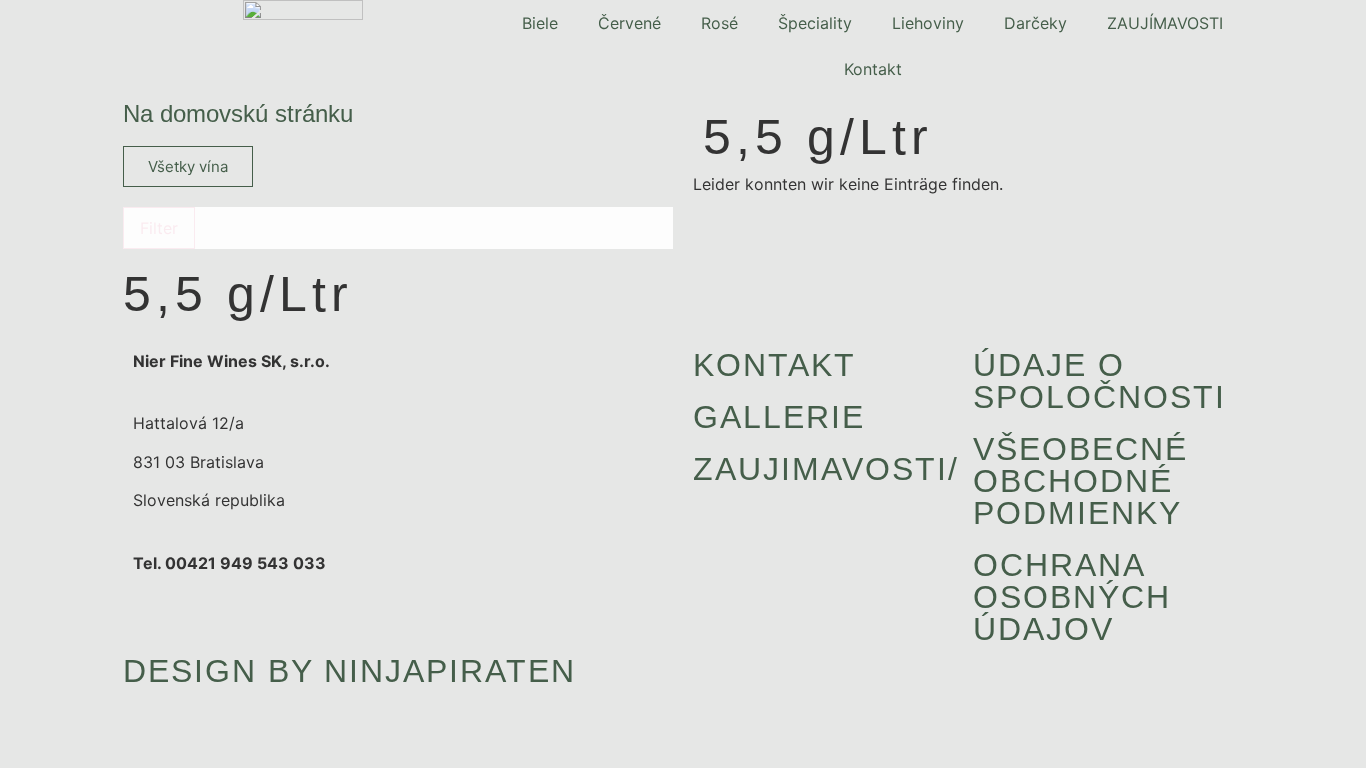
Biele (540, 23)
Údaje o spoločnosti (1099, 381)
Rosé (719, 23)
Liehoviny (928, 23)
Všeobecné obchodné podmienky (1080, 481)
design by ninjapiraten (349, 671)
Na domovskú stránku (238, 113)
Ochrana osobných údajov (1072, 597)
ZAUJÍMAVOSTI (1165, 23)
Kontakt (873, 69)
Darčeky (1035, 23)
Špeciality (815, 23)
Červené (629, 23)
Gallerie (779, 417)
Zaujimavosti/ (826, 469)
